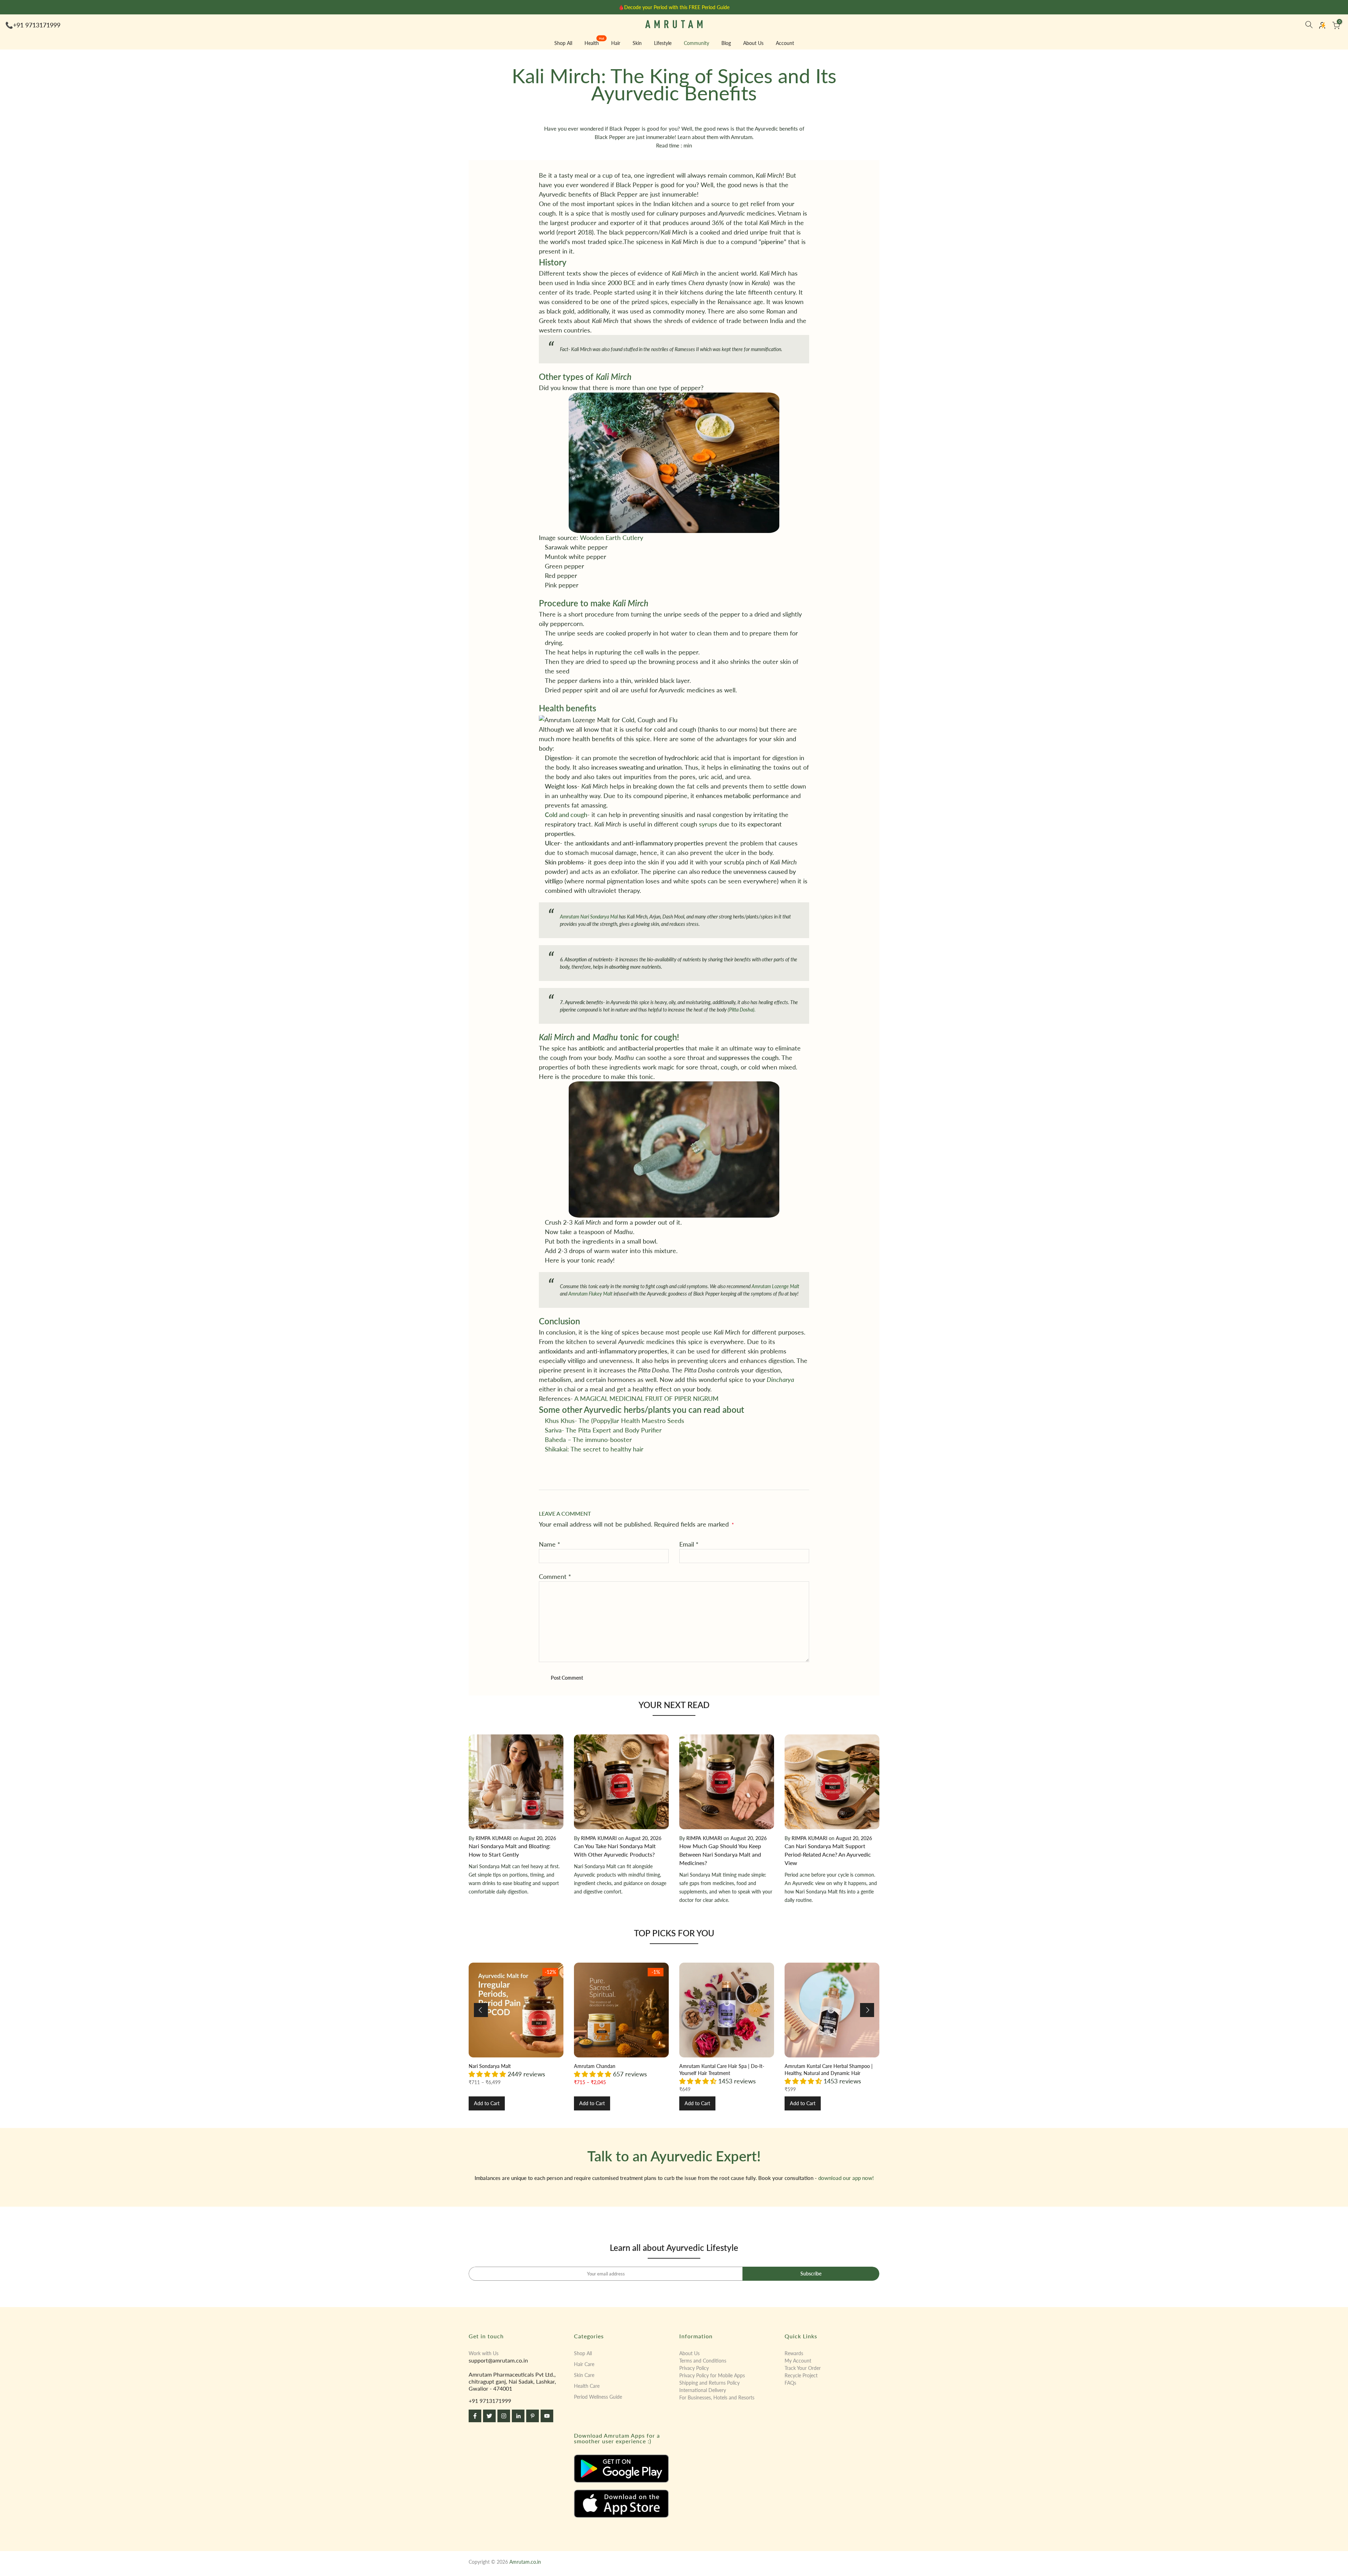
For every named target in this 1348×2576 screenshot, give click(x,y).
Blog (726, 43)
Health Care (587, 2386)
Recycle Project (801, 2375)
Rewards (794, 2353)
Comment (555, 1576)
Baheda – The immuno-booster (588, 1439)
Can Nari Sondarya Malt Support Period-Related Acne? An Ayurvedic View (828, 1854)
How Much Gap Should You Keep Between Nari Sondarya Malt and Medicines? (720, 1854)
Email (689, 1544)
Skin (637, 43)
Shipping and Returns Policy (709, 2383)
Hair (616, 43)
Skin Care (584, 2375)
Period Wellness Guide (598, 2397)
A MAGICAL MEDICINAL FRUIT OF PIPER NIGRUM (646, 1398)
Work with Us (484, 2353)
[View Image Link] (621, 2469)
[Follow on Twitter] (489, 2416)
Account (785, 43)
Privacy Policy (694, 2368)
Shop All (563, 43)
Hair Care (584, 2364)
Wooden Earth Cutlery (612, 538)
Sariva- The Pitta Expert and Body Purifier (603, 1430)
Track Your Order (803, 2368)
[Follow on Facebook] (475, 2416)
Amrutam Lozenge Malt (775, 1286)
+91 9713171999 (37, 25)
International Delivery (703, 2390)
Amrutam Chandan (595, 2066)
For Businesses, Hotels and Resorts (717, 2397)
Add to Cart (487, 2103)
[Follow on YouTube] (547, 2416)
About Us (753, 43)
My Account (798, 2361)
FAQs (790, 2383)
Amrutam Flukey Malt (590, 1294)
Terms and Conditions (703, 2361)
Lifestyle (663, 43)
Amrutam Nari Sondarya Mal (589, 917)
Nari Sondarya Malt (490, 2066)
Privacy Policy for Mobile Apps (712, 2375)
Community (696, 43)
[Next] (867, 2010)
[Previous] (481, 2010)
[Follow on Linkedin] (518, 2416)
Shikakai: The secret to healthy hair (594, 1449)
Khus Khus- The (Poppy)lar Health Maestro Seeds (614, 1421)
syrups (708, 824)
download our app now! (846, 2178)
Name (550, 1544)
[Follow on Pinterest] (533, 2416)
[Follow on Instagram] (504, 2416)
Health (594, 42)
